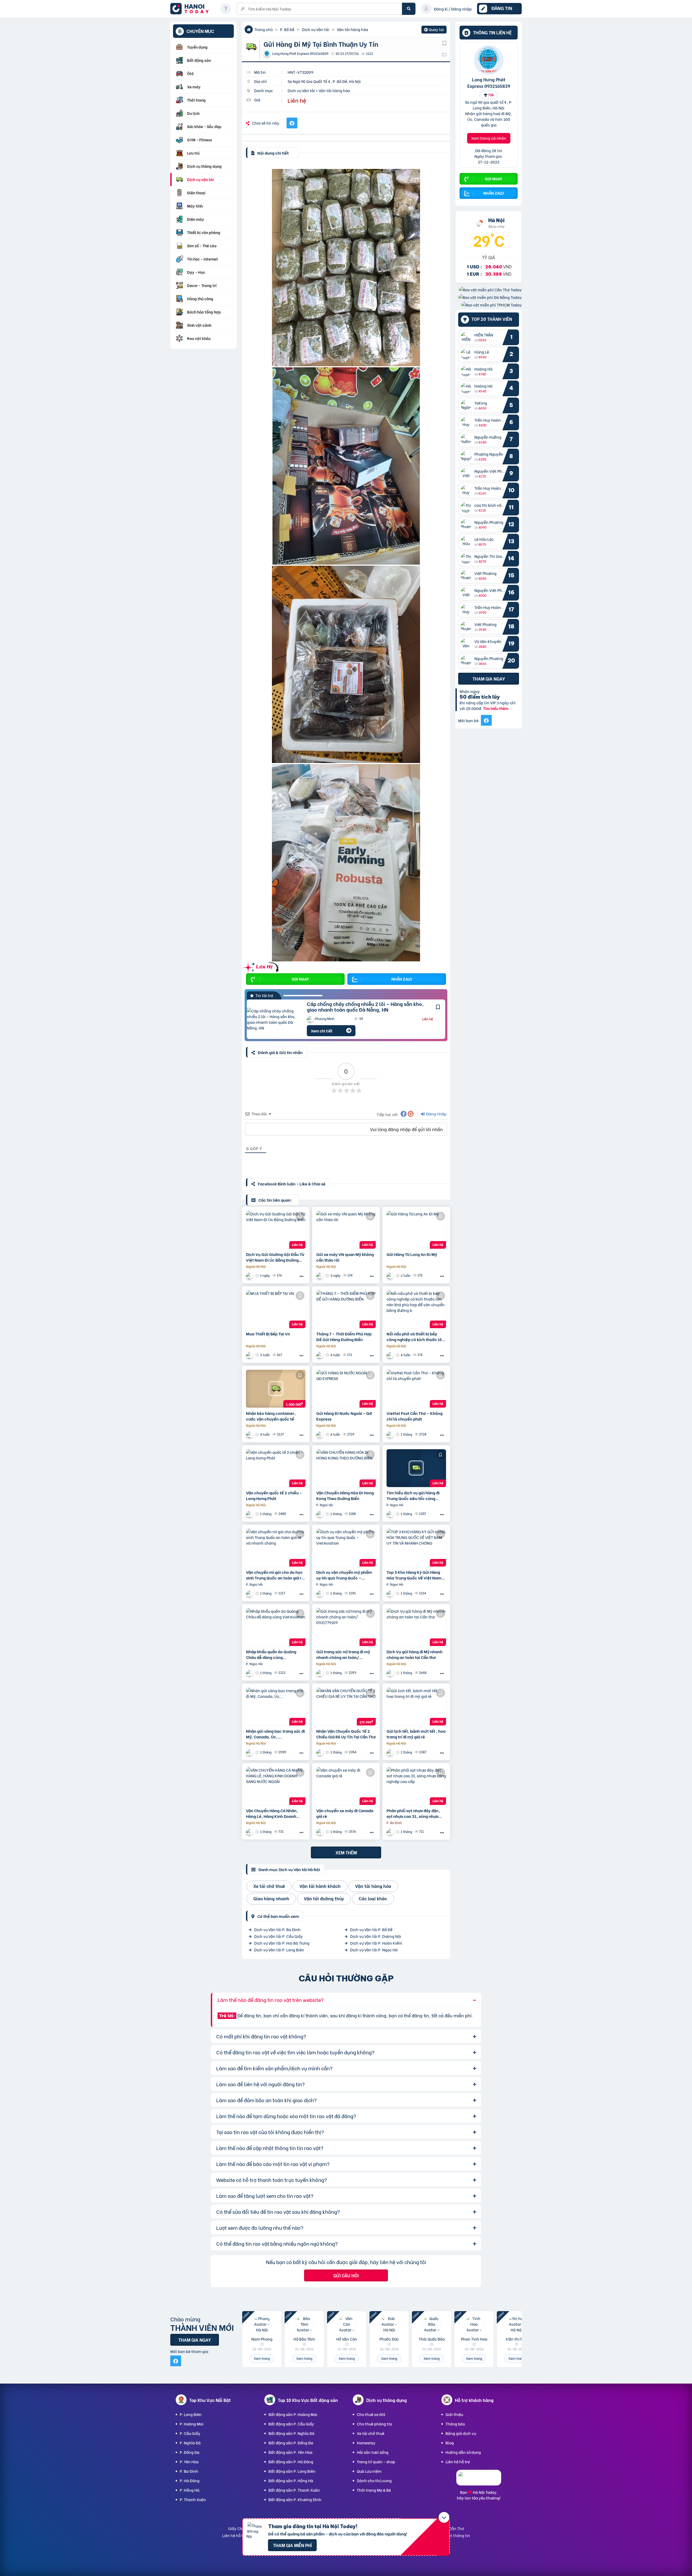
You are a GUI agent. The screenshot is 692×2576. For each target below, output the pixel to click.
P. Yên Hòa (189, 2462)
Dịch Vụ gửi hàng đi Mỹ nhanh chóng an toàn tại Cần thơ (415, 1654)
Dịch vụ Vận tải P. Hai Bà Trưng (282, 1943)
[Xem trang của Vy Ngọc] (320, 1514)
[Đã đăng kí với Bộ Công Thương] (479, 2480)
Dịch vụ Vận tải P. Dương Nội (376, 1936)
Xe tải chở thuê (371, 2433)
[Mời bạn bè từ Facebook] (486, 720)
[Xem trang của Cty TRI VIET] (250, 1434)
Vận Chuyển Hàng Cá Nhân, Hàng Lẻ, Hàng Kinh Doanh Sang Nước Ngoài (272, 1813)
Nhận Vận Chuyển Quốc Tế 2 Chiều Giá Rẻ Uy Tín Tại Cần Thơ (346, 1734)
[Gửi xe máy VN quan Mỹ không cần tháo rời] (346, 1230)
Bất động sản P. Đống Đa (291, 2443)
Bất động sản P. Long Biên (292, 2471)
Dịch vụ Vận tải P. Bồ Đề (371, 1929)
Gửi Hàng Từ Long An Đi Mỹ (412, 1254)
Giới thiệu (454, 2414)
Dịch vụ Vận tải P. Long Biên (279, 1950)
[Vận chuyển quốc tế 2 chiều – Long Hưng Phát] (276, 1468)
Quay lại (434, 30)
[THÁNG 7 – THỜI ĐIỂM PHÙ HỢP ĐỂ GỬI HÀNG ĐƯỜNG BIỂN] (346, 1309)
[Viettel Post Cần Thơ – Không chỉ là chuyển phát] (416, 1389)
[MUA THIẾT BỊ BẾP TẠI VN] (276, 1309)
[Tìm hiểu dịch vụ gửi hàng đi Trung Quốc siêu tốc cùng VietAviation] (416, 1468)
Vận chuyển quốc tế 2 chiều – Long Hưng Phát (274, 1495)
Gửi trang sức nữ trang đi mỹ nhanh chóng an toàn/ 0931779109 (343, 1654)
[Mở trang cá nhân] (467, 337)
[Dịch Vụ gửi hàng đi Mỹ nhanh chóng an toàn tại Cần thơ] (416, 1627)
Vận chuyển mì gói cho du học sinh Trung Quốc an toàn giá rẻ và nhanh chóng (275, 1575)
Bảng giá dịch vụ (461, 2433)
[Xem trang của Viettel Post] (391, 1434)
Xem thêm (346, 1852)
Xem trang (262, 2358)
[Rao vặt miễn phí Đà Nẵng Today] (490, 297)
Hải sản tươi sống (373, 2452)
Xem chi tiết (322, 1031)
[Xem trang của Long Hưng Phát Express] (250, 1514)
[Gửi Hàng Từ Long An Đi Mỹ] (416, 1230)
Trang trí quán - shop (376, 2462)
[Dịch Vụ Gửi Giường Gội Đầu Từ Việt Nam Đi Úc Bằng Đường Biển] (276, 1230)
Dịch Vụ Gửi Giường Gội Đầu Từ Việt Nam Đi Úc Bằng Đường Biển (275, 1257)
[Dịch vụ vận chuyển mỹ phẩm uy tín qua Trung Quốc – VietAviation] (346, 1548)
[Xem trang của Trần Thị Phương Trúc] (250, 1832)
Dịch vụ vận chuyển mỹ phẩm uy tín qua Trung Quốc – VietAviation (344, 1575)
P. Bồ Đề (287, 29)
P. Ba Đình (189, 2471)
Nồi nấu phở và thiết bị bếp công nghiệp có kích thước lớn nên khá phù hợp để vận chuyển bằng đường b (415, 1337)
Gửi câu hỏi (346, 2275)
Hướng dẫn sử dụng (463, 2452)
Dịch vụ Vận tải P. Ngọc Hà (374, 1950)
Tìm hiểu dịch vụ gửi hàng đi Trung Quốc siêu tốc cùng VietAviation (413, 1495)
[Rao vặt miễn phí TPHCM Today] (491, 304)
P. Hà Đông (190, 2480)
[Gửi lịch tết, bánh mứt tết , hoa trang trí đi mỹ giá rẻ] (416, 1707)
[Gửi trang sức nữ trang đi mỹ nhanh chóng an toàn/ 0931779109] (346, 1627)
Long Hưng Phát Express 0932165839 (489, 82)
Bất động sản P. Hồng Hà (291, 2480)
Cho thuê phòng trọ (374, 2424)
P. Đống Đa (190, 2452)
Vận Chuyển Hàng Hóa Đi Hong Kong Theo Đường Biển (345, 1495)
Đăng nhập (436, 1114)
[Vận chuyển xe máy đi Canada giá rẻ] (346, 1786)
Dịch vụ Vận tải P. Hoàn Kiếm (376, 1943)
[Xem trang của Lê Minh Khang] (250, 1276)
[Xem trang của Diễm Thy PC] (391, 1276)
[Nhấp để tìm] (409, 9)
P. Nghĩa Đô (190, 2443)
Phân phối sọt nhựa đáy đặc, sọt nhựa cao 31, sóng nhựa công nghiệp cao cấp (413, 1813)
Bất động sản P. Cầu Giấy (291, 2424)
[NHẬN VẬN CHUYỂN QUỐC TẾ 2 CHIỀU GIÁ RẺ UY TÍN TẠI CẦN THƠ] (346, 1707)
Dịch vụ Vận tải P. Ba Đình (277, 1929)
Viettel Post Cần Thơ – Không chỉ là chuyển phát (415, 1416)
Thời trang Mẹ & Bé (374, 2490)
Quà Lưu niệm (369, 2471)
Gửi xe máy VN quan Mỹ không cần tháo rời (345, 1257)
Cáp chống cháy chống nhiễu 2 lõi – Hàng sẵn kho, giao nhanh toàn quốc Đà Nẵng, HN (365, 1007)
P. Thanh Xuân (193, 2499)
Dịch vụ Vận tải (316, 29)
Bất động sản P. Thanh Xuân (294, 2490)
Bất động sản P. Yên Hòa (290, 2452)
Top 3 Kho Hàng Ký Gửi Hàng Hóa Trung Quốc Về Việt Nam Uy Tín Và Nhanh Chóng (414, 1575)
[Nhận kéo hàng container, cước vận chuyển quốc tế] (276, 1389)
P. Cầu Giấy (190, 2433)
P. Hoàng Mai (192, 2424)
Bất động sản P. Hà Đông (291, 2462)
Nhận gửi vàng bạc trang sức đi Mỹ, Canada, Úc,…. (275, 1734)
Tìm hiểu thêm (496, 708)
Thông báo (455, 2424)
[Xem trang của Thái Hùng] (320, 1434)
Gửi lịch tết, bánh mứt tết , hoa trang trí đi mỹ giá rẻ (416, 1734)
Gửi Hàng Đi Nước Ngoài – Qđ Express (344, 1416)
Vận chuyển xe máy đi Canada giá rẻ (345, 1813)
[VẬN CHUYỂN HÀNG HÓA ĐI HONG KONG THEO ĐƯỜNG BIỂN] (346, 1468)
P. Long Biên (191, 2414)
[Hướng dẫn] (226, 9)
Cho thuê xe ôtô (371, 2414)
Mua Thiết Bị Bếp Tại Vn (268, 1334)
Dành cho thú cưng (374, 2480)
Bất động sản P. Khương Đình (295, 2499)
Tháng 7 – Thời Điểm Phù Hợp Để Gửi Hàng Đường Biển (344, 1337)
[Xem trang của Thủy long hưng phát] (320, 1673)
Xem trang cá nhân (489, 138)
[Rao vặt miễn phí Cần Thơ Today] (490, 289)
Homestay (366, 2443)
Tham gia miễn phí (292, 2545)
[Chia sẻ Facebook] (292, 123)
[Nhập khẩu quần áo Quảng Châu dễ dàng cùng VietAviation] (276, 1627)
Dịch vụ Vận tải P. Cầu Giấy (278, 1936)
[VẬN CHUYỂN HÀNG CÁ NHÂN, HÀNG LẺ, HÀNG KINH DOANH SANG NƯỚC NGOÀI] (276, 1786)
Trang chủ (263, 29)
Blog (450, 2443)
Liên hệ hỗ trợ (458, 2462)
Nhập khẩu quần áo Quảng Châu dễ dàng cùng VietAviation (271, 1654)
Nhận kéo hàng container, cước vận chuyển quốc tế (271, 1416)
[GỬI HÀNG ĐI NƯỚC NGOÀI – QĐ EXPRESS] (346, 1389)
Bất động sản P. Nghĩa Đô (291, 2433)
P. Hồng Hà (190, 2490)
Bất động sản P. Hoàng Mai (293, 2414)
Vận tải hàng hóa (352, 29)
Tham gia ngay (489, 678)
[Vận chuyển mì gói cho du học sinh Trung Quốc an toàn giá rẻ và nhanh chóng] (276, 1548)
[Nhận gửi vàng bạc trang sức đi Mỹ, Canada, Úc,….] (276, 1707)
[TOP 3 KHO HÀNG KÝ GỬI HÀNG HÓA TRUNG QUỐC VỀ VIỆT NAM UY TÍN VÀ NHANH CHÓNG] (416, 1548)
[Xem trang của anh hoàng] (391, 1832)
